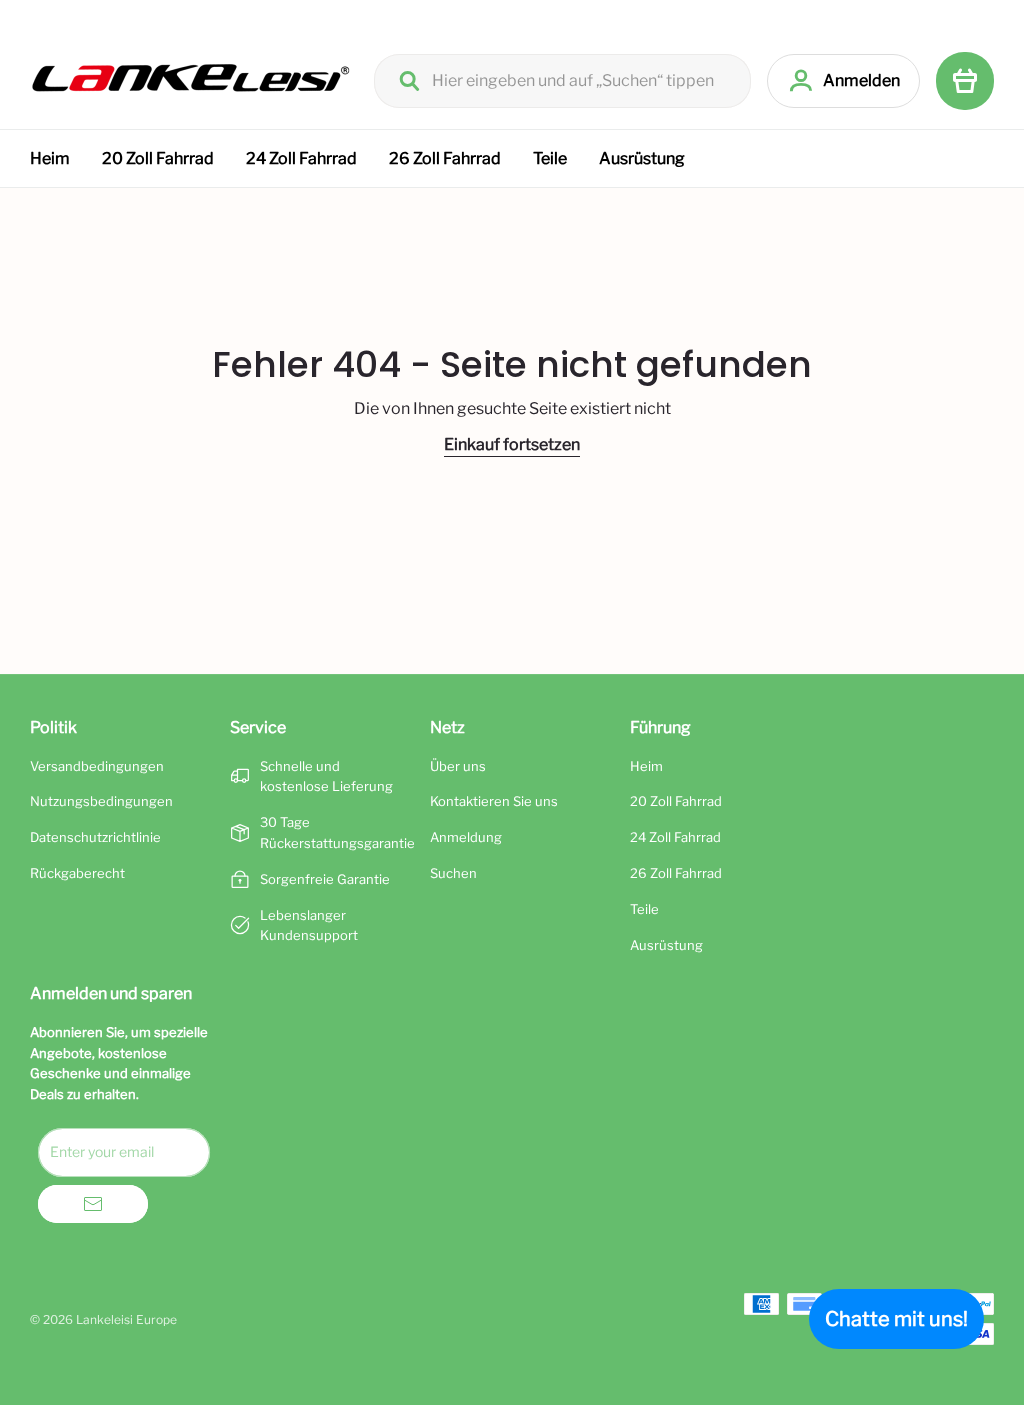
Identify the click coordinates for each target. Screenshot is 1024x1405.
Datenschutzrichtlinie (95, 837)
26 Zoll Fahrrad (445, 158)
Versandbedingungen (97, 766)
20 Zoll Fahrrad (158, 158)
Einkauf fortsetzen (512, 444)
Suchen (453, 873)
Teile (550, 158)
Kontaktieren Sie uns (494, 801)
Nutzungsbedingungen (101, 801)
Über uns (458, 766)
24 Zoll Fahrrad (301, 158)
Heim (50, 158)
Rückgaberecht (77, 873)
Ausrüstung (642, 158)
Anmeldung (466, 837)
